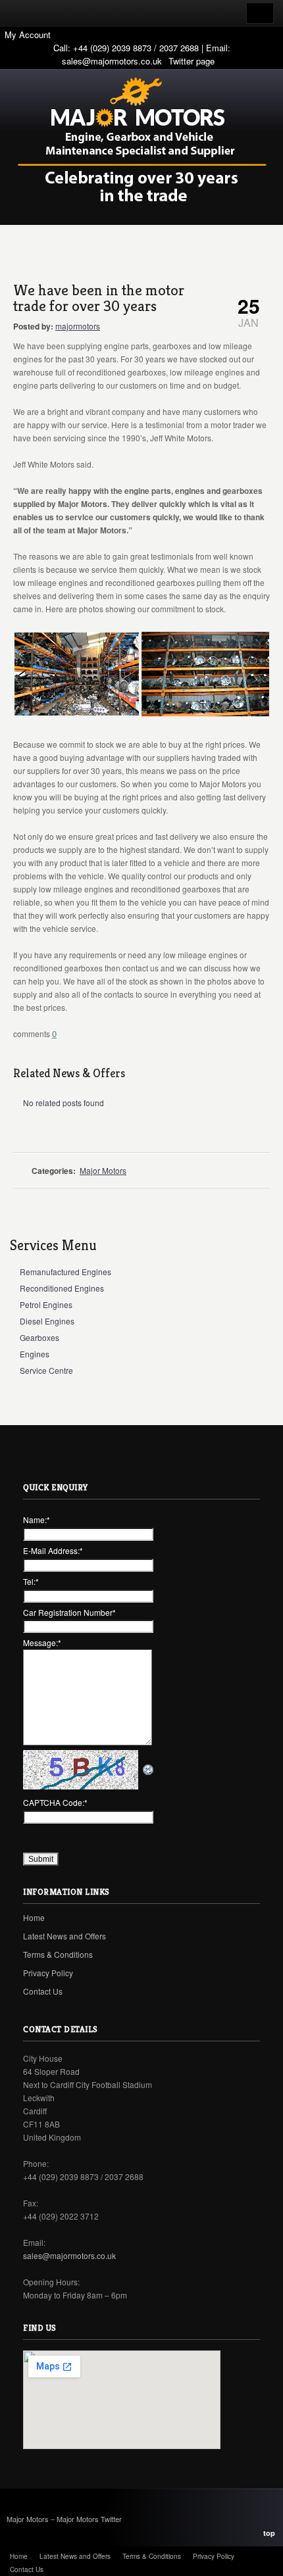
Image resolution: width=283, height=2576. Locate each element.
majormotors (78, 326)
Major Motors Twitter (89, 2519)
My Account (28, 35)
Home (34, 1917)
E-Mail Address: (53, 1550)
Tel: (31, 1581)
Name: (37, 1519)
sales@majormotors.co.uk (112, 61)
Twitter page (192, 61)
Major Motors (103, 1170)
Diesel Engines (47, 1321)
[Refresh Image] (149, 1769)
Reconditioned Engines (62, 1288)
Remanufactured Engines (65, 1272)
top (269, 2533)
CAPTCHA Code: (55, 1802)
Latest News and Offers (64, 1936)
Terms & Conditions (58, 1954)
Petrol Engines (46, 1304)
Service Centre (46, 1370)
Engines (35, 1354)
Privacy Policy (48, 1973)
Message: (42, 1642)
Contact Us (43, 1991)
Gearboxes (39, 1337)
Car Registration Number (69, 1612)
